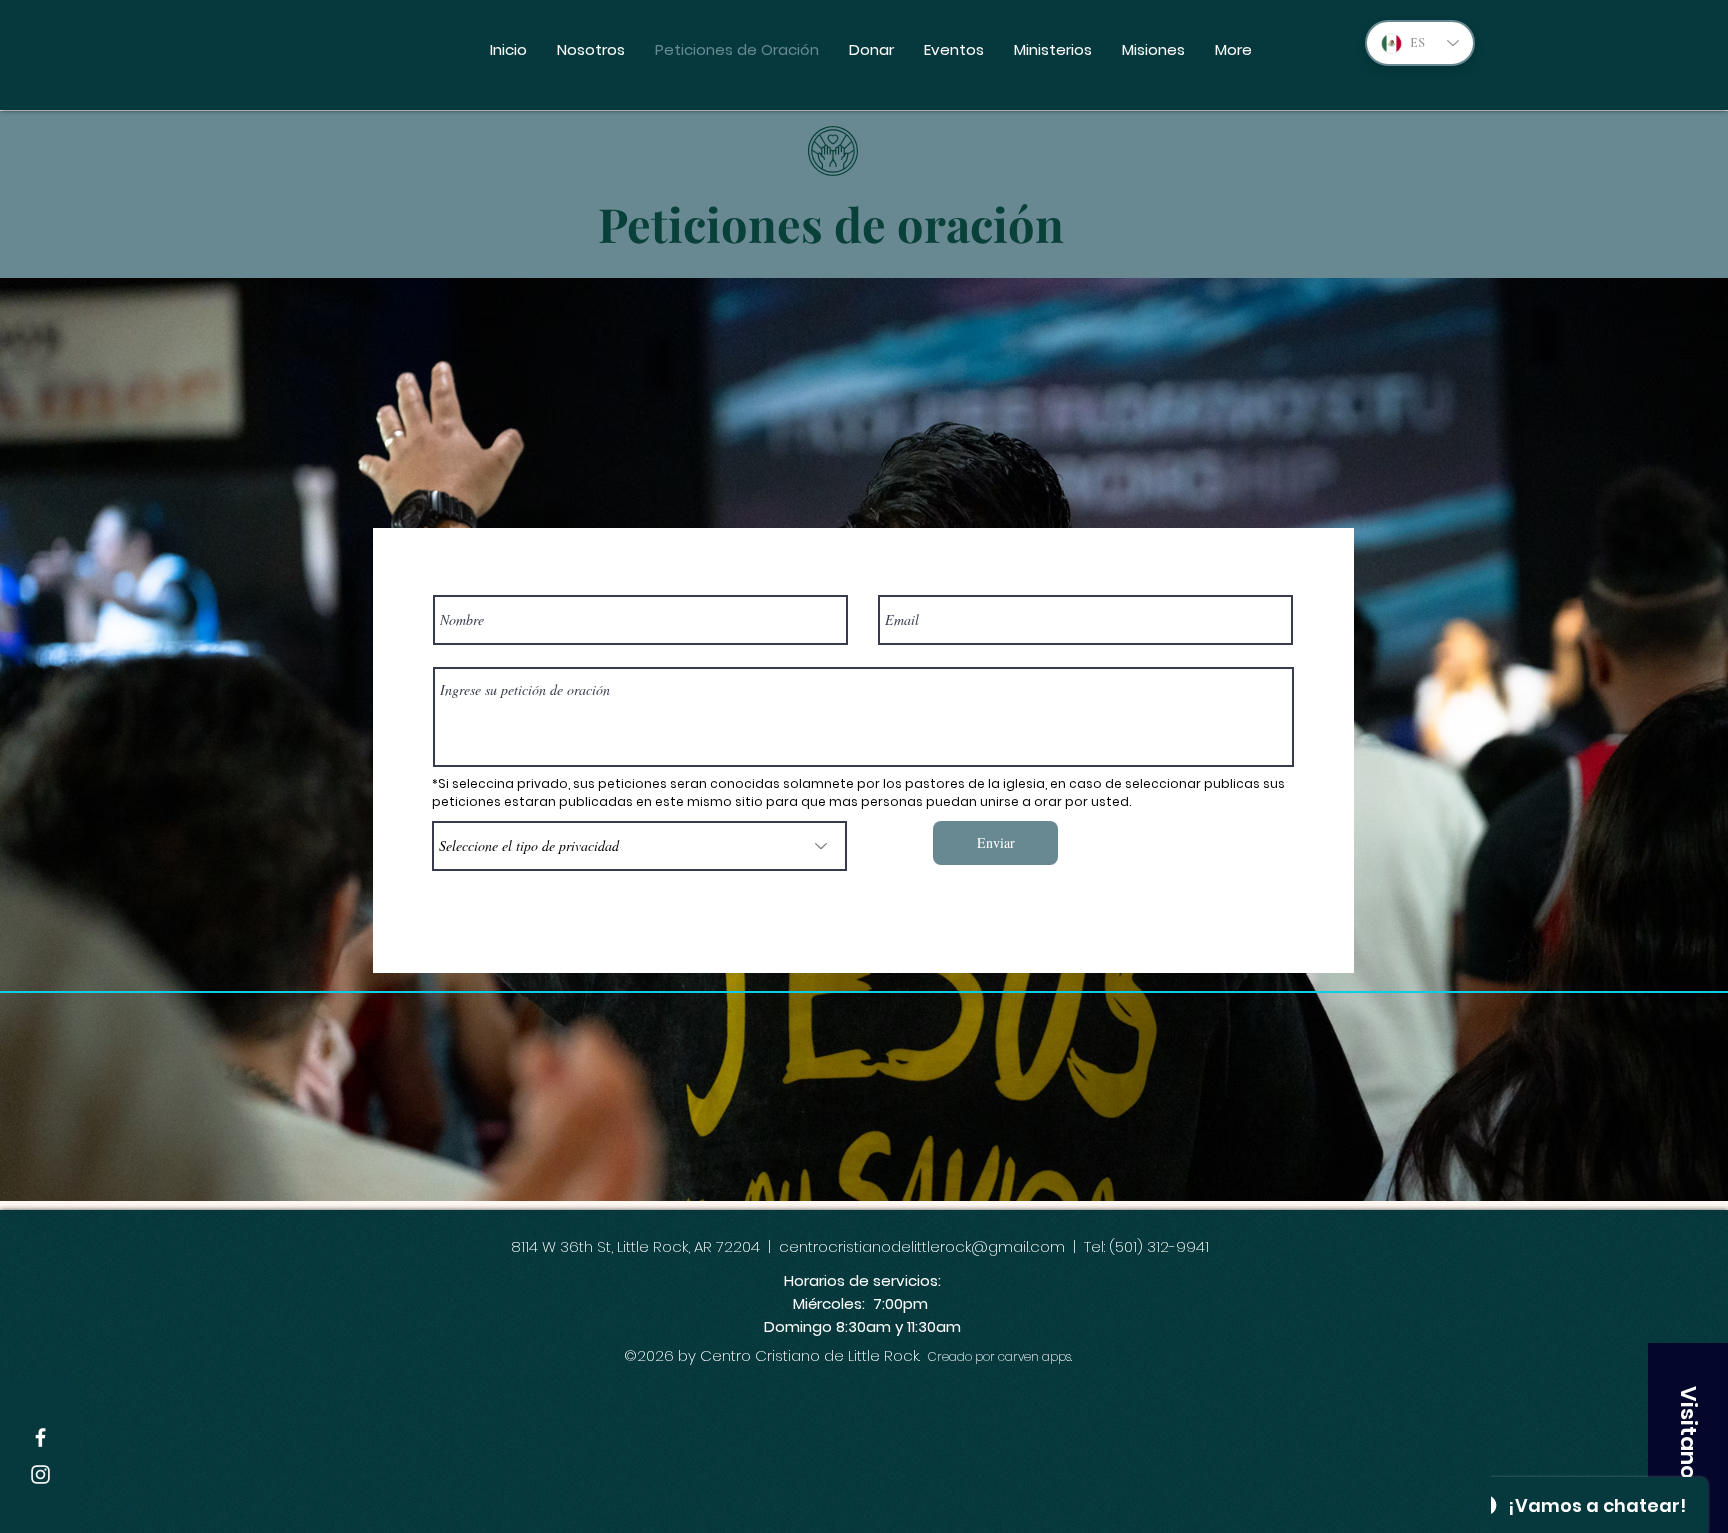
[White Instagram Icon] (40, 1474)
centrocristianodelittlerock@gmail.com (922, 1246)
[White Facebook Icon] (40, 1437)
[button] (1688, 1438)
